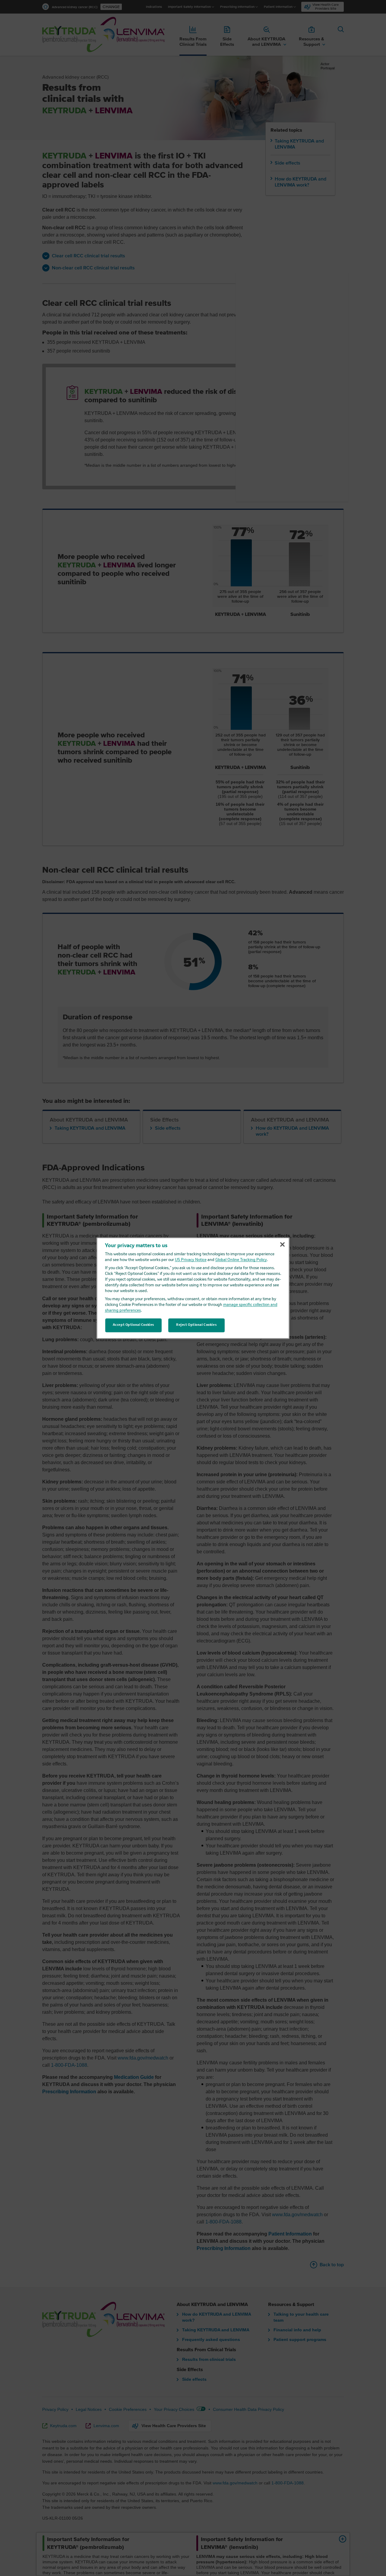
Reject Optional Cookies (196, 1325)
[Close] (282, 1244)
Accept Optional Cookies (133, 1325)
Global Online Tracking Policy (241, 1260)
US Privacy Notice (191, 1260)
